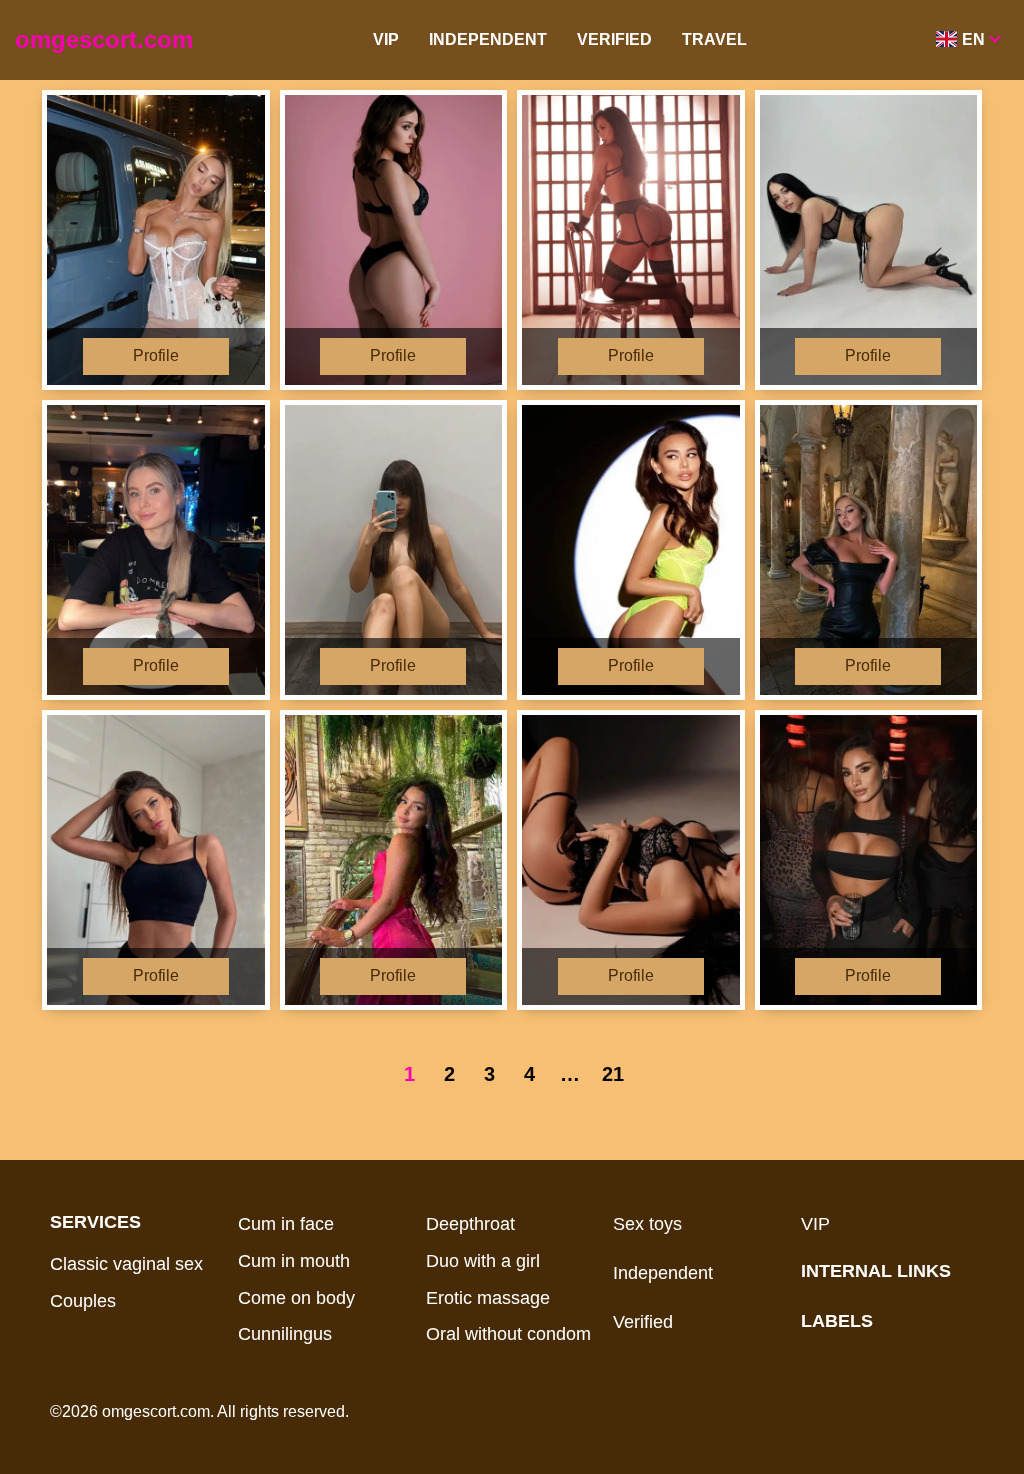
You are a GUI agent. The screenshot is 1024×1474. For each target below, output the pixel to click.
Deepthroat (470, 1224)
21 (613, 1074)
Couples (83, 1301)
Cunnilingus (285, 1334)
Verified (614, 39)
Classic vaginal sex (126, 1264)
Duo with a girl (483, 1261)
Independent (488, 39)
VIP (386, 39)
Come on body (296, 1298)
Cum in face (286, 1224)
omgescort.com (104, 39)
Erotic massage (488, 1298)
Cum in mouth (294, 1261)
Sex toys (647, 1224)
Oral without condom (508, 1334)
